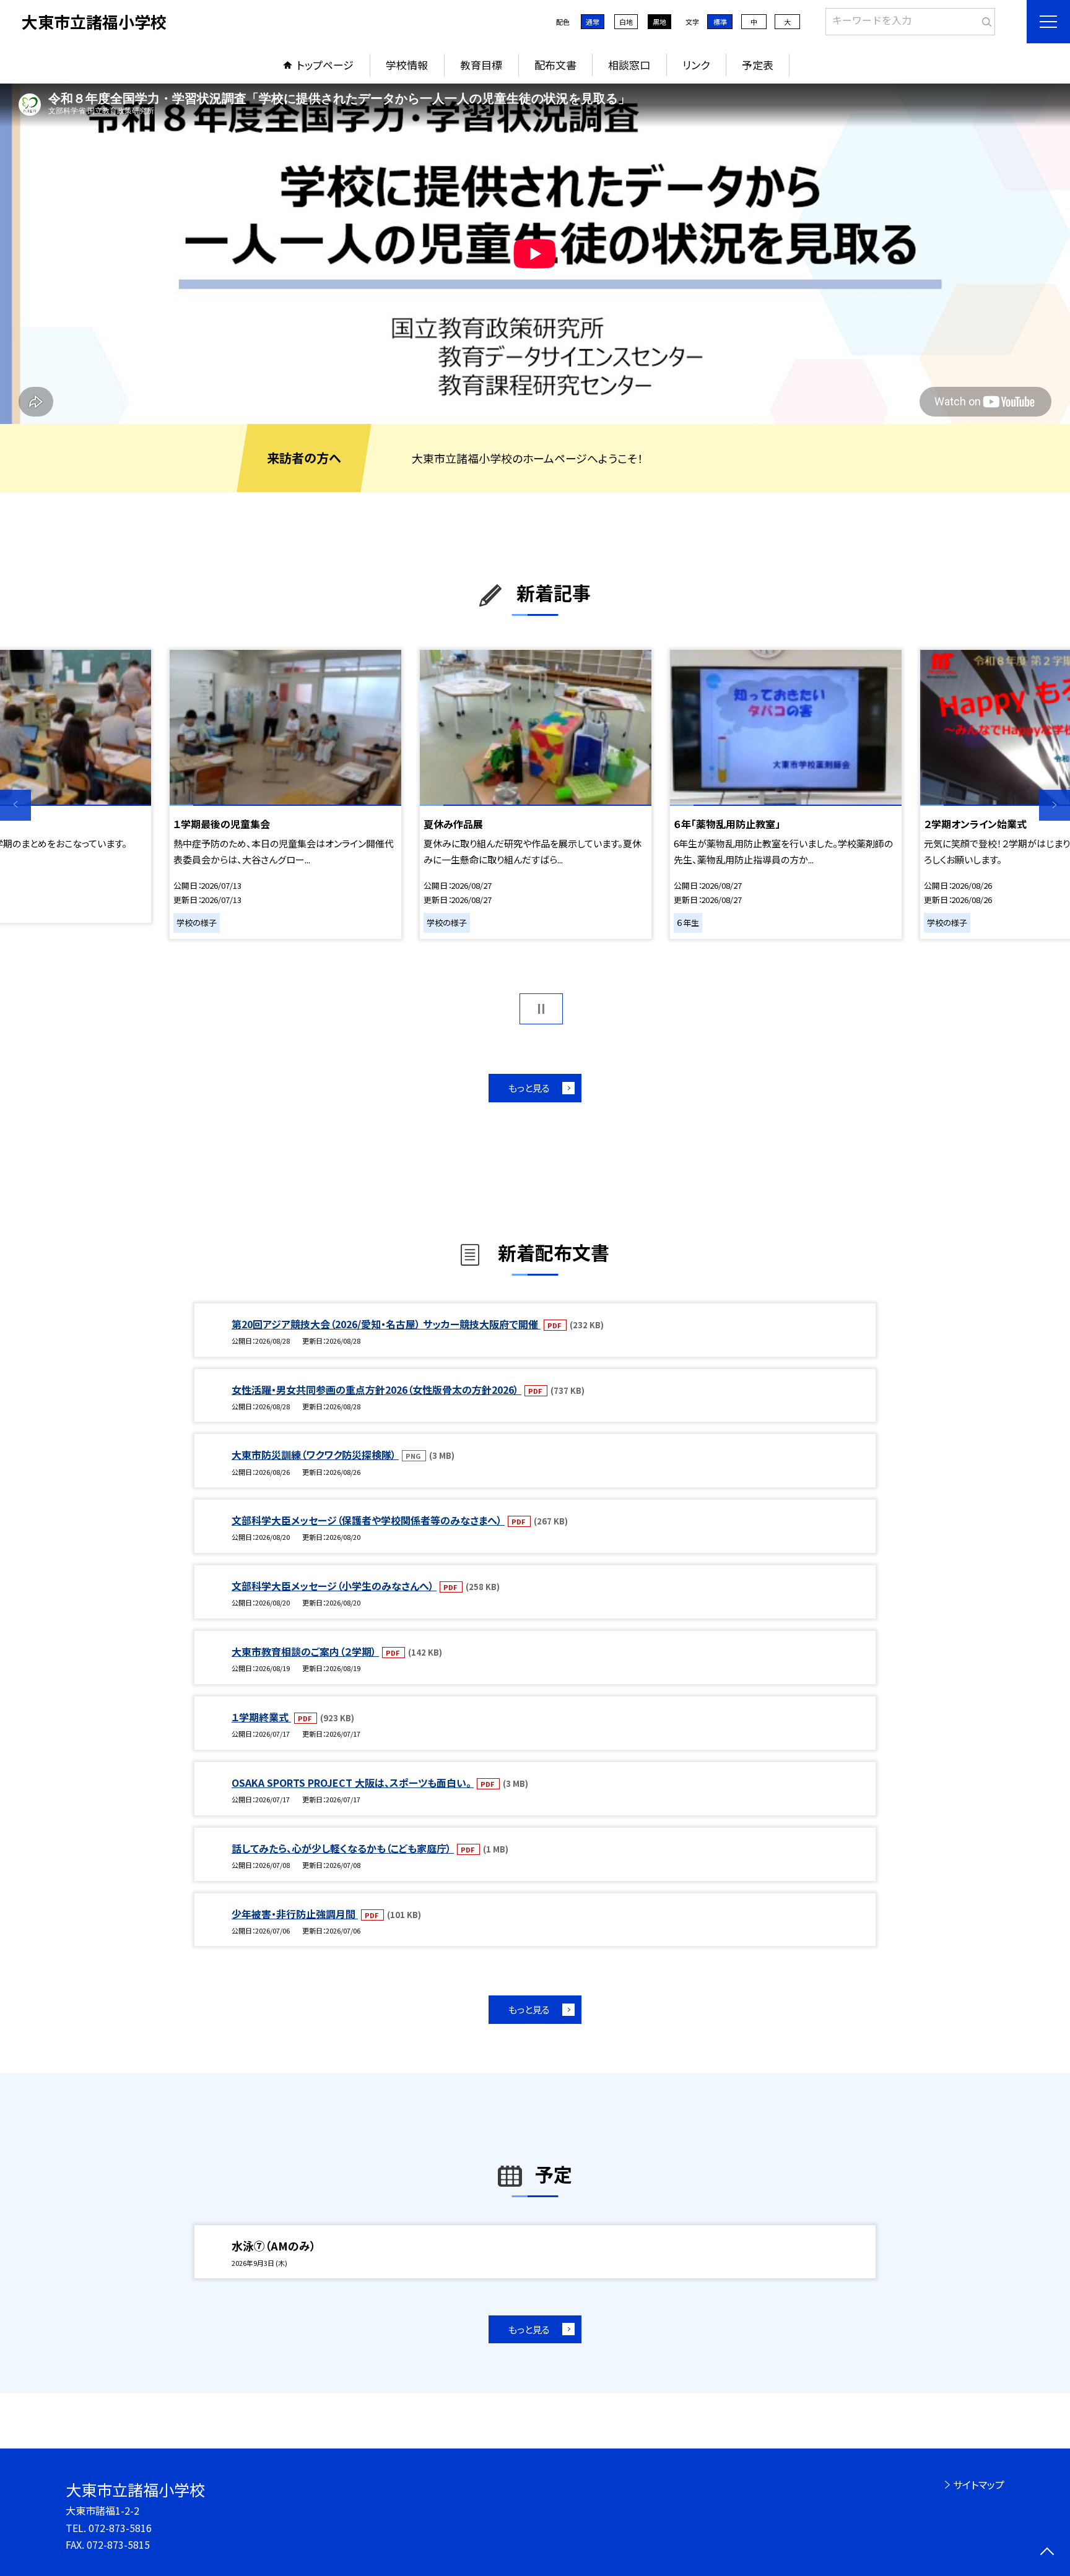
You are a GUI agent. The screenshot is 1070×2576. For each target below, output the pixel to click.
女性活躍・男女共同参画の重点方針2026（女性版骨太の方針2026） (376, 1390)
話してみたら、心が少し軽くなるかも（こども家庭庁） (343, 1848)
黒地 (659, 22)
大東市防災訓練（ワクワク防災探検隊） (315, 1454)
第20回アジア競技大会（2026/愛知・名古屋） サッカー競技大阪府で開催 (386, 1324)
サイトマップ (979, 2484)
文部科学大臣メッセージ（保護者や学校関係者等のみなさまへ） (368, 1520)
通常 (593, 22)
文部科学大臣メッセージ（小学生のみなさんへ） (334, 1586)
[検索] (984, 19)
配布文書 (555, 65)
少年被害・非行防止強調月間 (295, 1914)
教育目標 (481, 65)
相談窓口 (629, 65)
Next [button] (1055, 805)
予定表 (758, 65)
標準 (720, 22)
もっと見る (529, 1088)
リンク (696, 65)
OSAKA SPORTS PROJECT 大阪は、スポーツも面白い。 (353, 1783)
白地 (626, 22)
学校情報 (407, 65)
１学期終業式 (261, 1717)
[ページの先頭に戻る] (1047, 2553)
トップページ (325, 65)
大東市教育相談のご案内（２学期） (305, 1651)
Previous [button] (15, 805)
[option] (535, 254)
